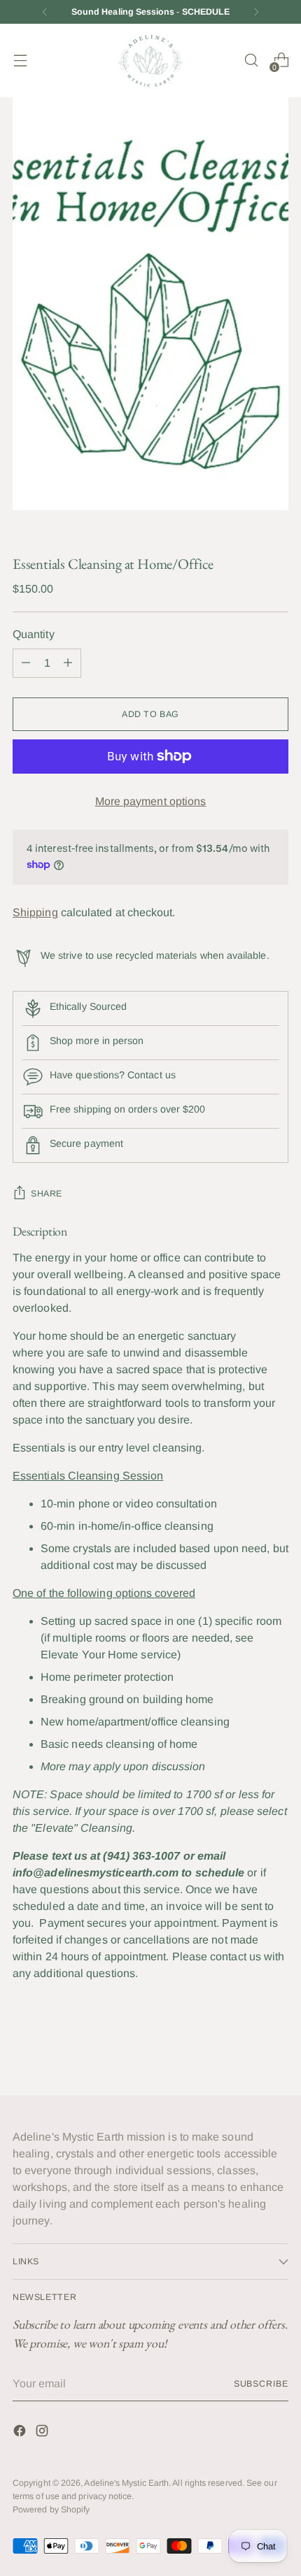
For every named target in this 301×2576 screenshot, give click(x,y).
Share (47, 1194)
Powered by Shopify (51, 2510)
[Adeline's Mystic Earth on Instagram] (43, 2433)
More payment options (151, 801)
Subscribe (261, 2384)
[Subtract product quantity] (68, 663)
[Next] (256, 12)
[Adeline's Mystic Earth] (150, 60)
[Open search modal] (251, 60)
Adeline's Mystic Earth (126, 2483)
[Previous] (45, 12)
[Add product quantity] (26, 663)
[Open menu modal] (20, 60)
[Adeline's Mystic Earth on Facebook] (21, 2433)
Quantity (34, 634)
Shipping (35, 912)
